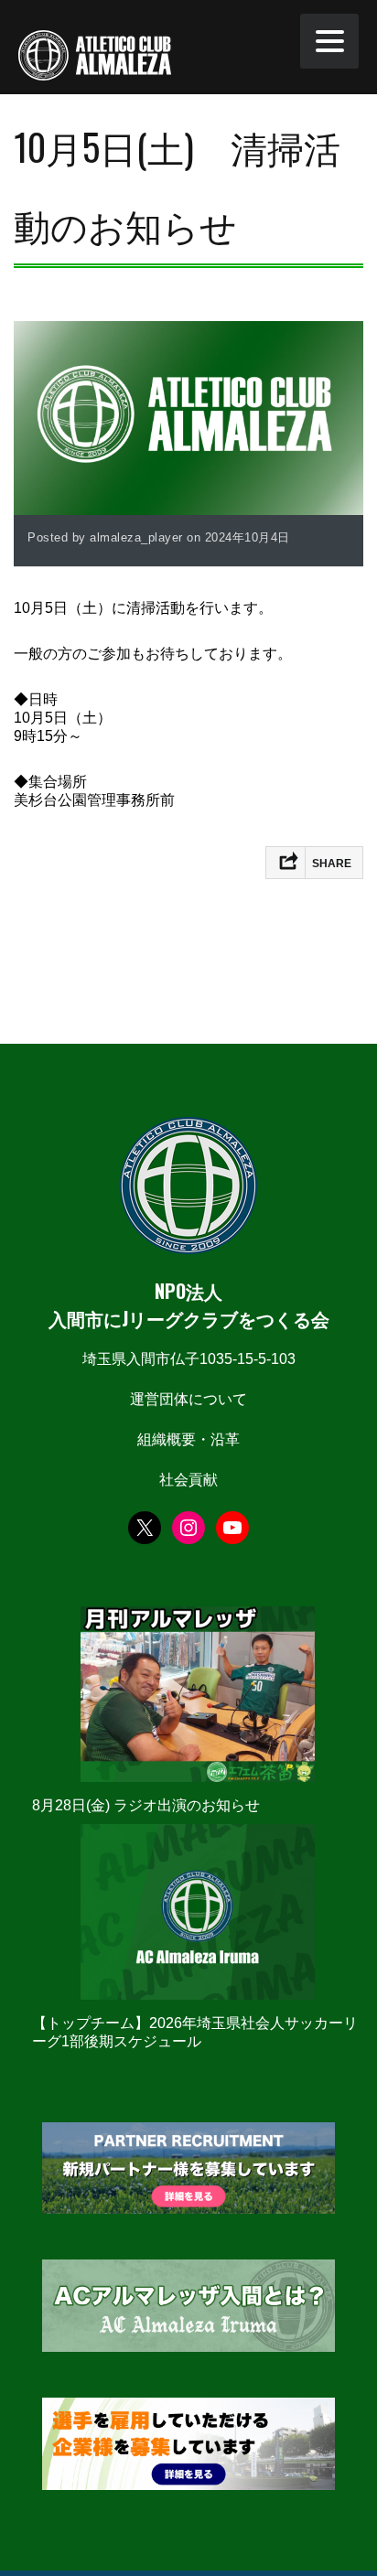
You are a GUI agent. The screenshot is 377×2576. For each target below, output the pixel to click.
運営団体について (188, 1399)
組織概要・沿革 (188, 1439)
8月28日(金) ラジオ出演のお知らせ (146, 1805)
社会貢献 (188, 1480)
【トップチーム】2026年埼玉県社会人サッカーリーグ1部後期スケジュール (195, 2032)
